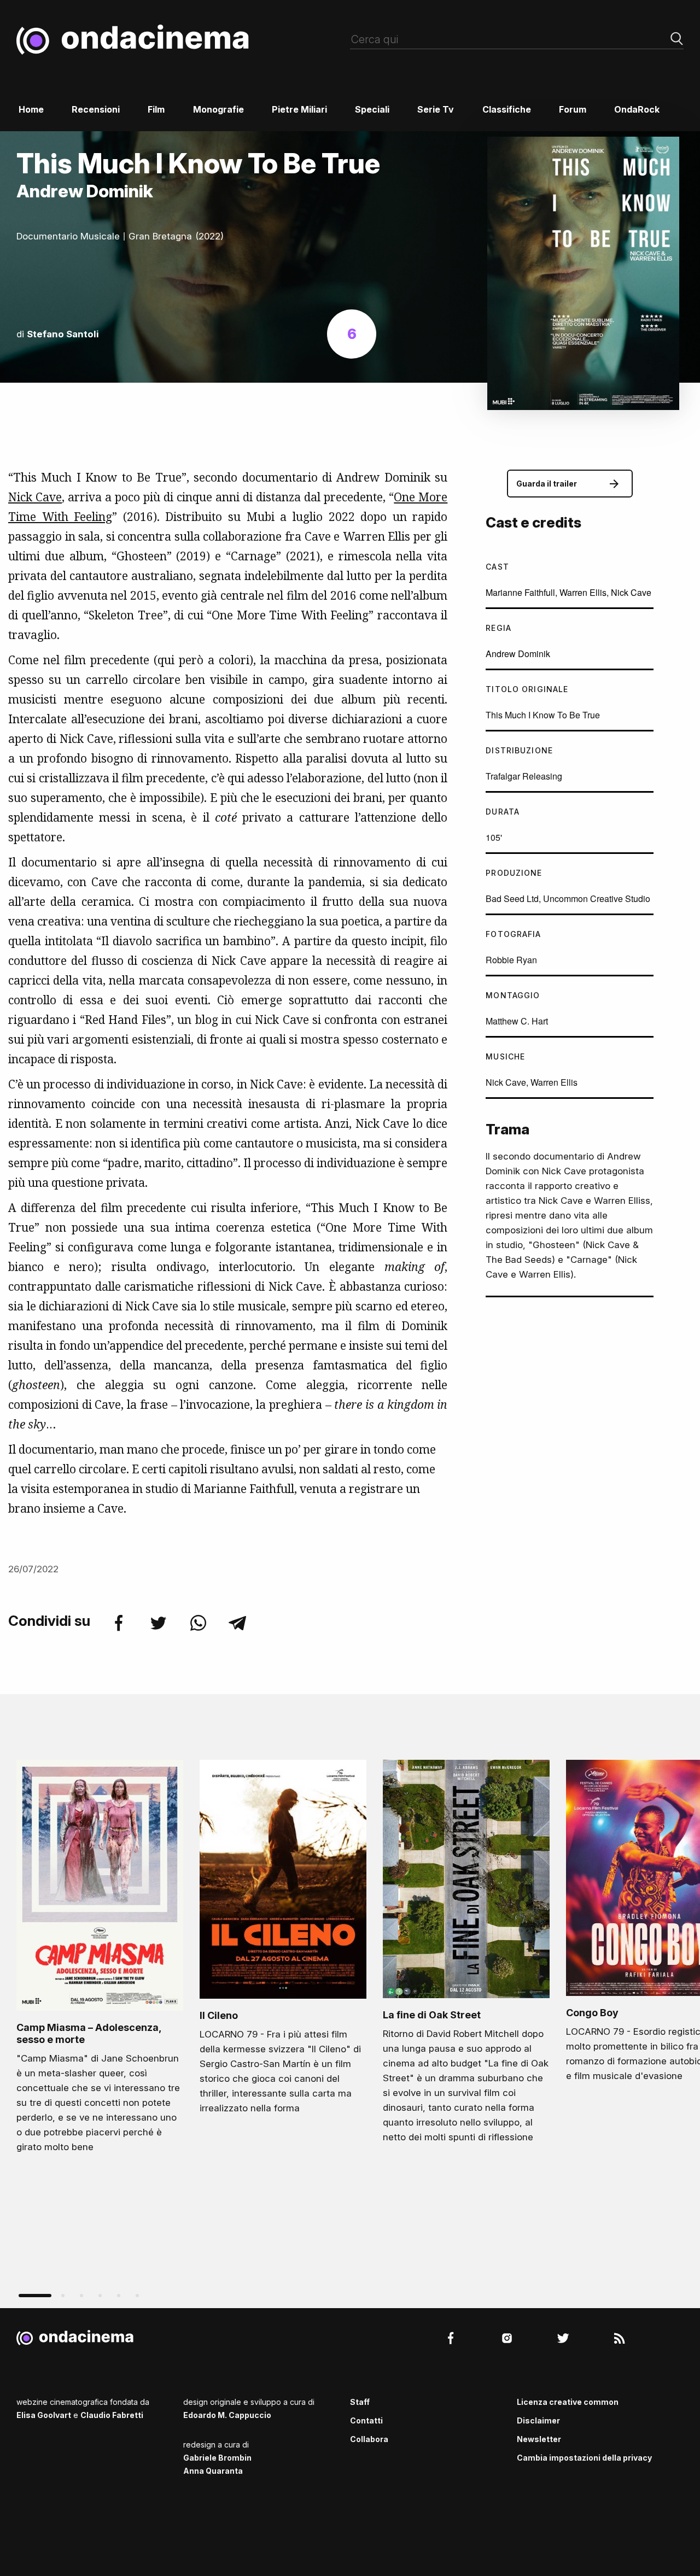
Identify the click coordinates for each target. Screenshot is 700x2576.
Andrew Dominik (518, 654)
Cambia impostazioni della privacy (584, 2458)
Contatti (366, 2420)
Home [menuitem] (31, 109)
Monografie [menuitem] (218, 109)
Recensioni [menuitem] (96, 109)
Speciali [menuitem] (372, 109)
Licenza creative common (568, 2402)
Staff (360, 2402)
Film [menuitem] (156, 109)
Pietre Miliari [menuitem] (299, 109)
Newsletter (539, 2439)
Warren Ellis (583, 592)
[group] (100, 1960)
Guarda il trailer (547, 484)
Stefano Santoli (63, 334)
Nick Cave (35, 497)
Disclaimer (538, 2420)
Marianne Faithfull (520, 592)
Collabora (369, 2439)
